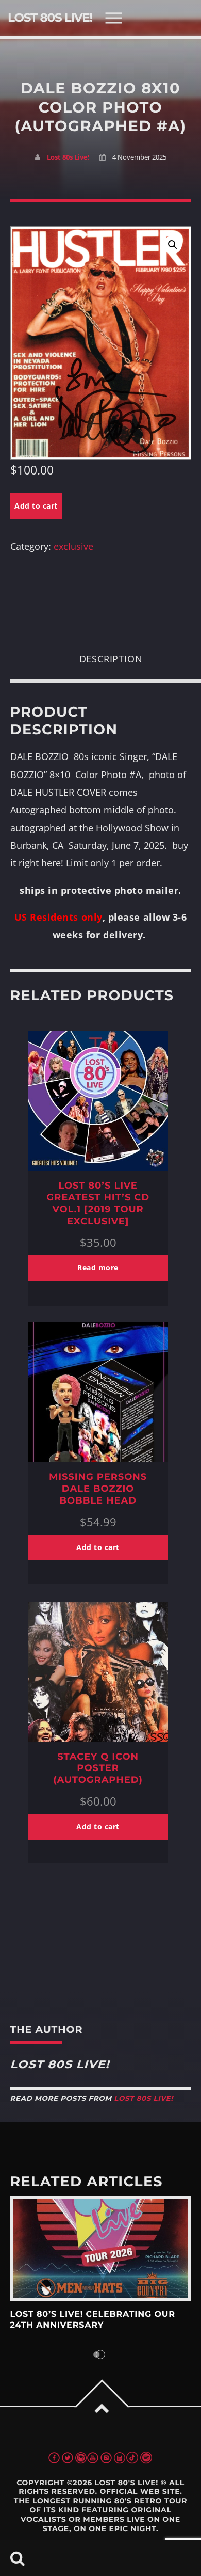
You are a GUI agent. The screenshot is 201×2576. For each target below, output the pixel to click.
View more (101, 2249)
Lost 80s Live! (68, 157)
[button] (173, 245)
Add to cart (36, 506)
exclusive (73, 546)
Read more (98, 1267)
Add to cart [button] (98, 1547)
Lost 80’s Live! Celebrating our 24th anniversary (93, 2320)
